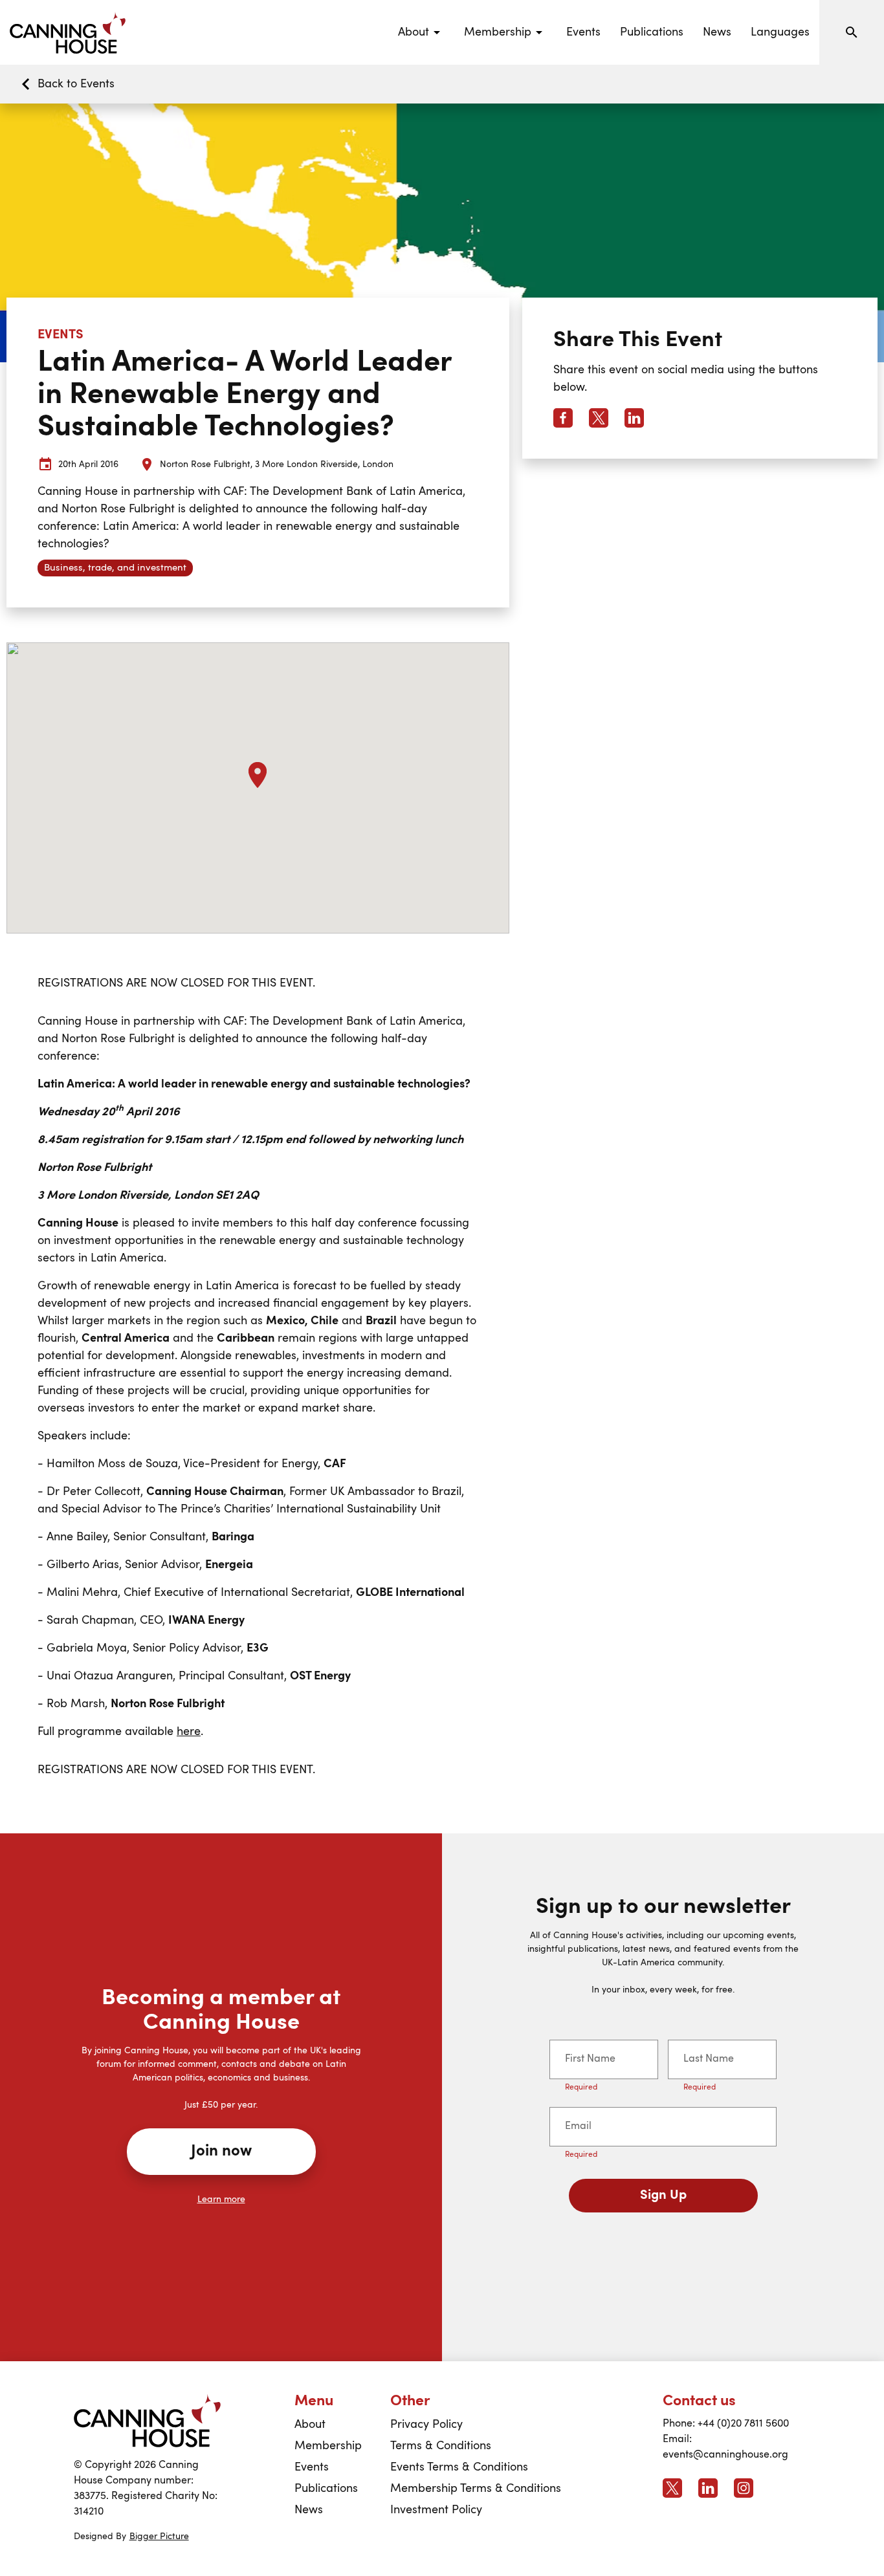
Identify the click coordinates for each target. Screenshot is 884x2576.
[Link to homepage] (148, 2420)
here (189, 1732)
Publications (652, 32)
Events (583, 32)
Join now (221, 2152)
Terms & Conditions (441, 2446)
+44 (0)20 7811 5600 (743, 2424)
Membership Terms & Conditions (476, 2489)
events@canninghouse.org (725, 2455)
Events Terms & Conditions (459, 2467)
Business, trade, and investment (115, 568)
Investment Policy (436, 2510)
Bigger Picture (159, 2537)
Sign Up (663, 2196)
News (717, 32)
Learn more (221, 2199)
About (310, 2425)
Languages (780, 32)
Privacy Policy (426, 2425)
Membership (328, 2446)
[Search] (852, 32)
